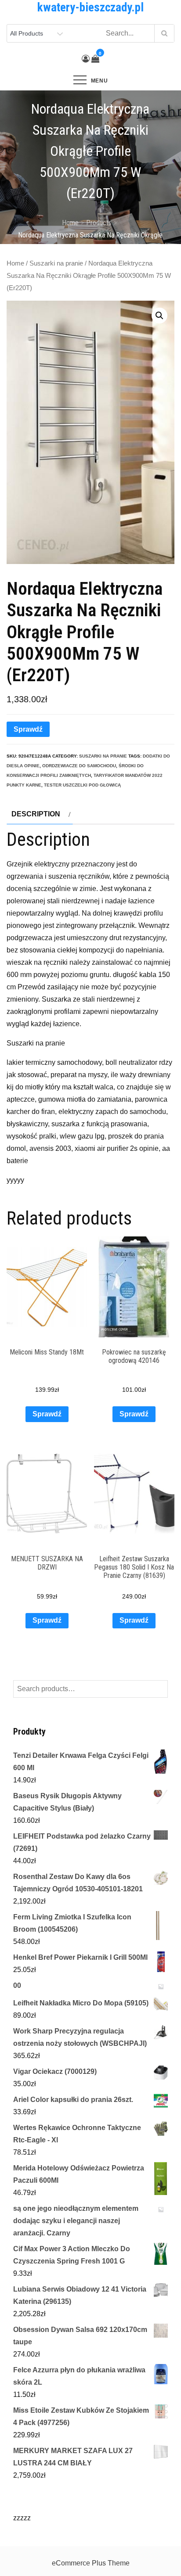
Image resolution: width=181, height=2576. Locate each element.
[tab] (40, 814)
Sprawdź (28, 729)
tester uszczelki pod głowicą (82, 785)
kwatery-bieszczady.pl (90, 7)
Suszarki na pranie (56, 263)
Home (15, 263)
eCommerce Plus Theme (91, 2563)
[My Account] (86, 59)
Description (36, 814)
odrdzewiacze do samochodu (79, 766)
